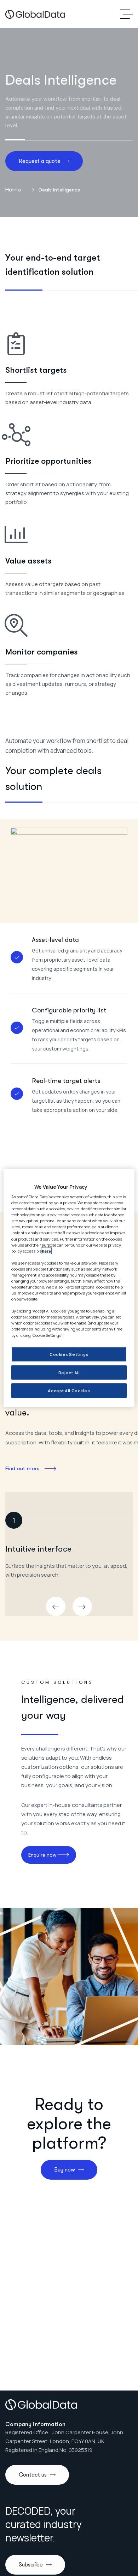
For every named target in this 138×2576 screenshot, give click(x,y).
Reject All (69, 1372)
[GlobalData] (35, 14)
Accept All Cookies (69, 1391)
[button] (56, 1606)
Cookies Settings (69, 1354)
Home (13, 190)
